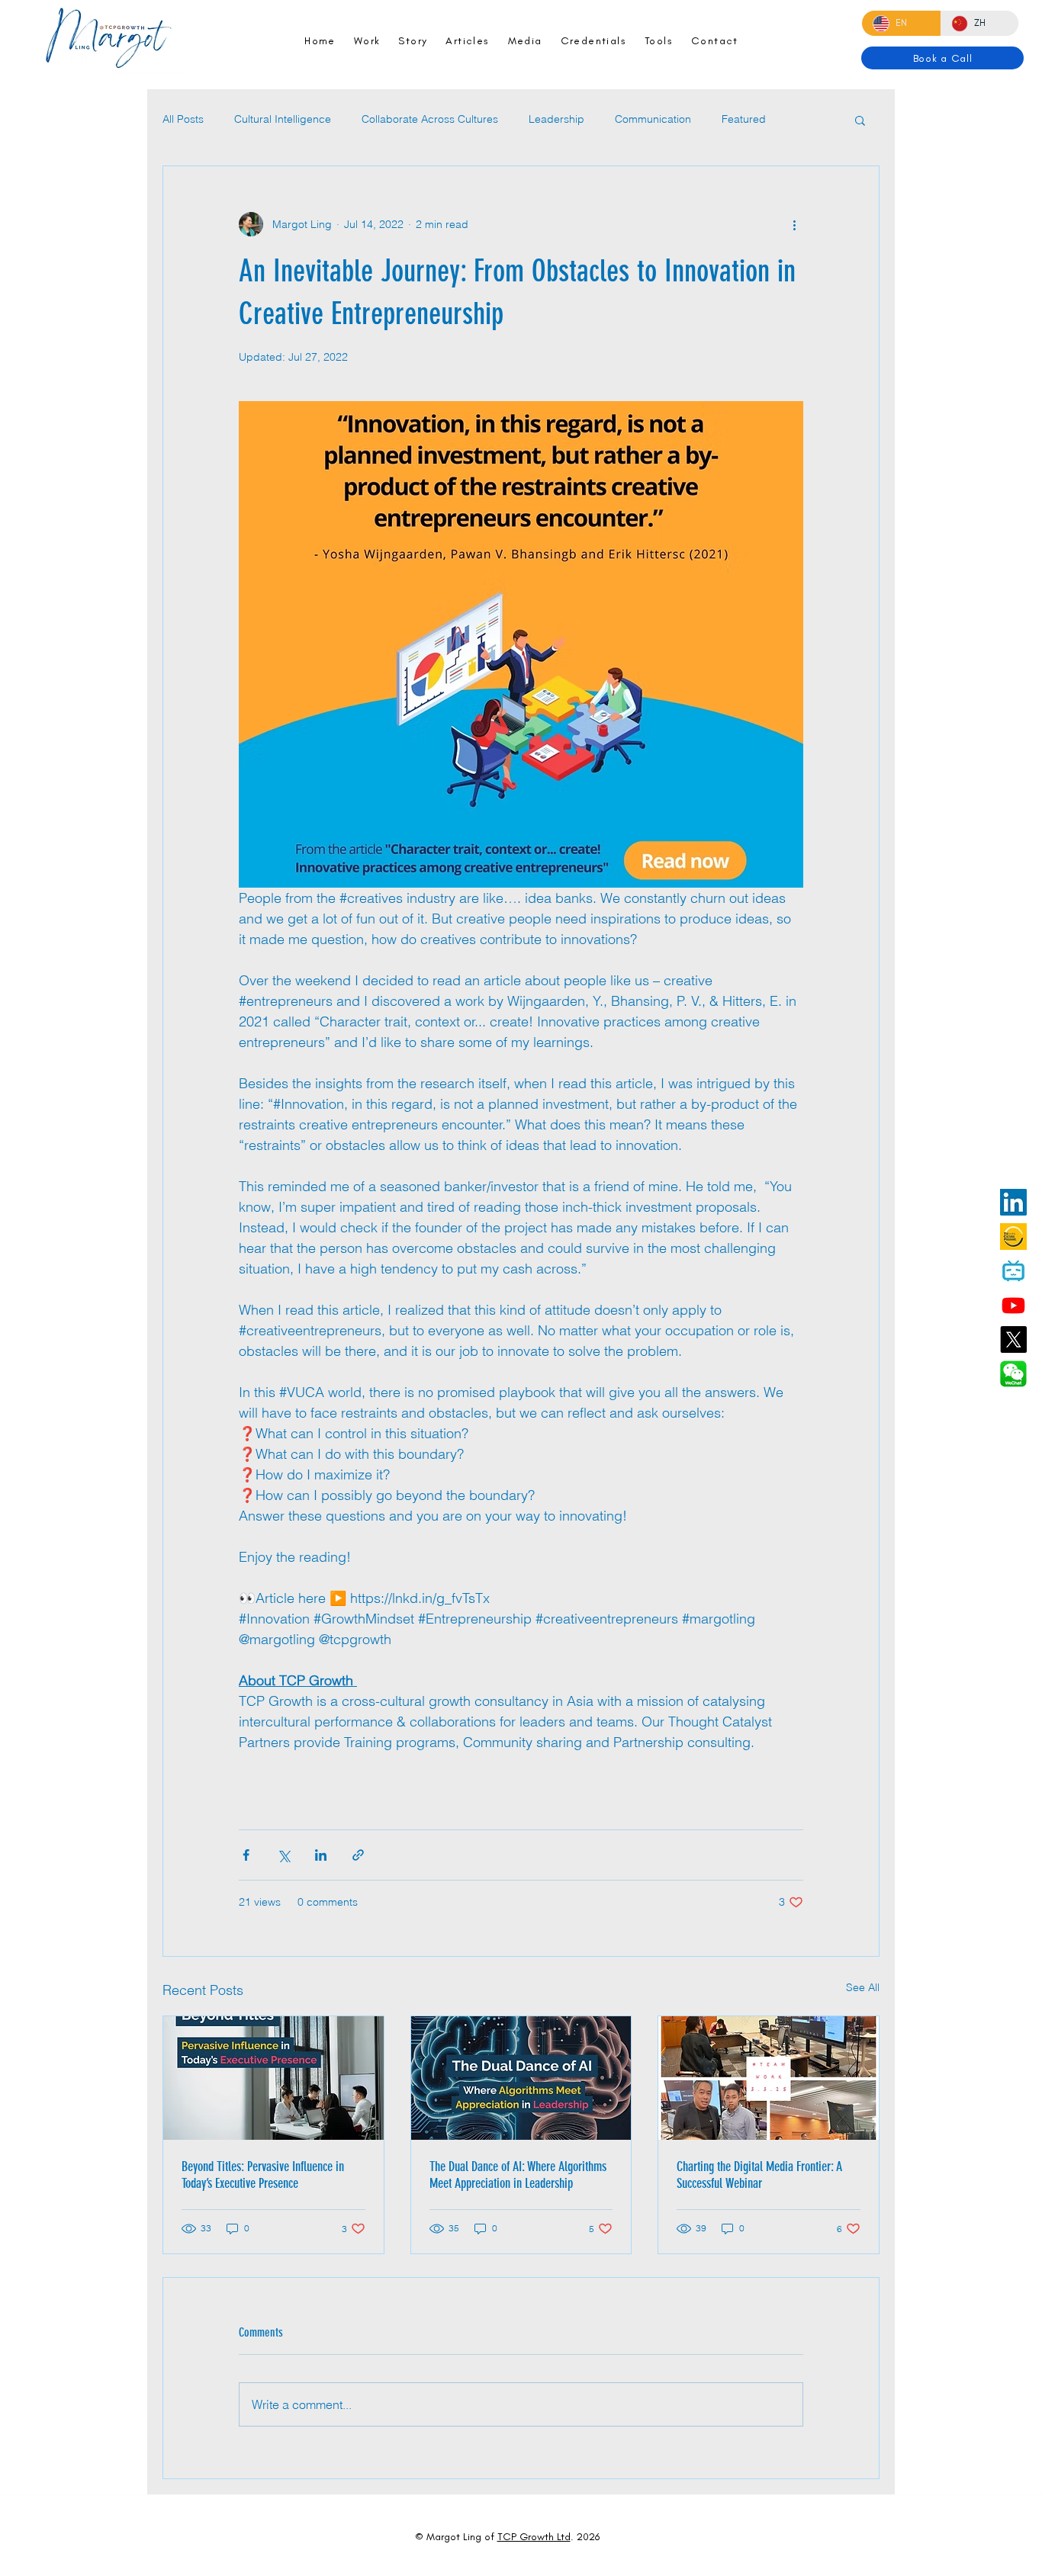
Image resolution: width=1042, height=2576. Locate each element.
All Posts (183, 119)
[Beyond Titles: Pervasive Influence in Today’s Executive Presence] (273, 2078)
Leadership (556, 119)
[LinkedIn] (1013, 1202)
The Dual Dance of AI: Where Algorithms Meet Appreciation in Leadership (518, 2175)
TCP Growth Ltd (534, 2537)
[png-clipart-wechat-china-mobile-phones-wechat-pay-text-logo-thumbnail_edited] (1013, 1374)
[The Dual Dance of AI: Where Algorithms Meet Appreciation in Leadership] (521, 2078)
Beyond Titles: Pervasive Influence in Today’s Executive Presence (263, 2175)
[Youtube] (1013, 1305)
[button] (860, 120)
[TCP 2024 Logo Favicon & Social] (1013, 1237)
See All (863, 1987)
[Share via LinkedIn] (321, 1855)
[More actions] (794, 224)
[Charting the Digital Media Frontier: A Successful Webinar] (769, 2078)
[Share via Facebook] (246, 1855)
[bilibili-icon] (1013, 1271)
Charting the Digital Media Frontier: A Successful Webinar (759, 2175)
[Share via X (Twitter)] (283, 1855)
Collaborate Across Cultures (430, 119)
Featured (744, 119)
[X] (1013, 1339)
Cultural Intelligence (283, 119)
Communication (653, 119)
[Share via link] (358, 1855)
